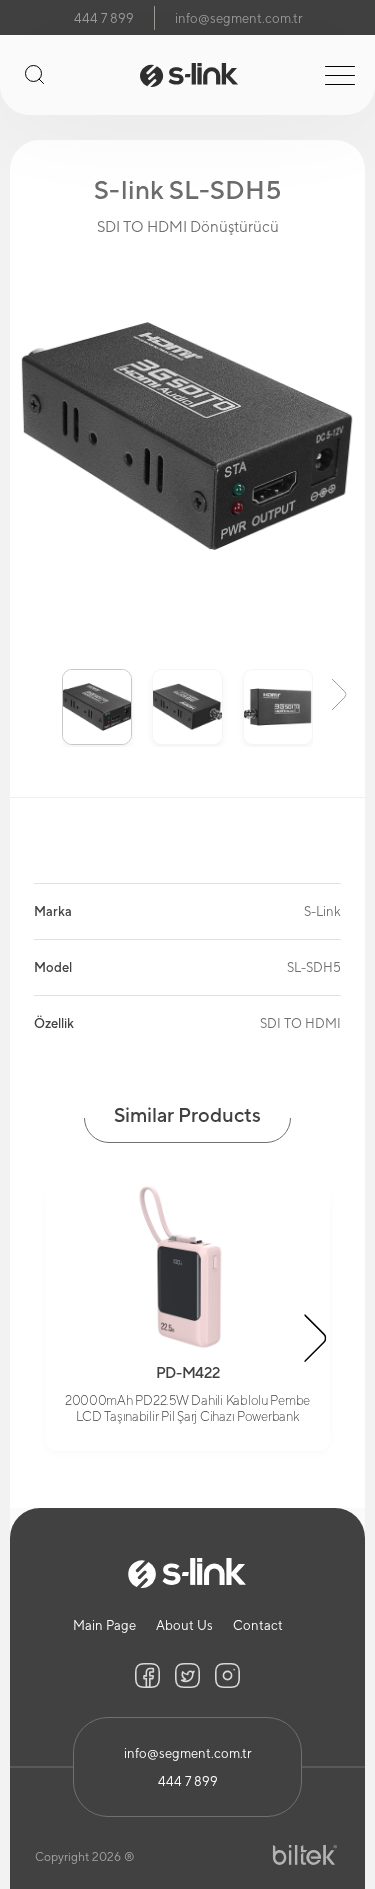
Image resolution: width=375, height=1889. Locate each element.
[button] (36, 693)
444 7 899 (104, 18)
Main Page (104, 1625)
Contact (258, 1625)
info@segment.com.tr (238, 18)
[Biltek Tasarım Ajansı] (305, 1855)
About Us (184, 1625)
